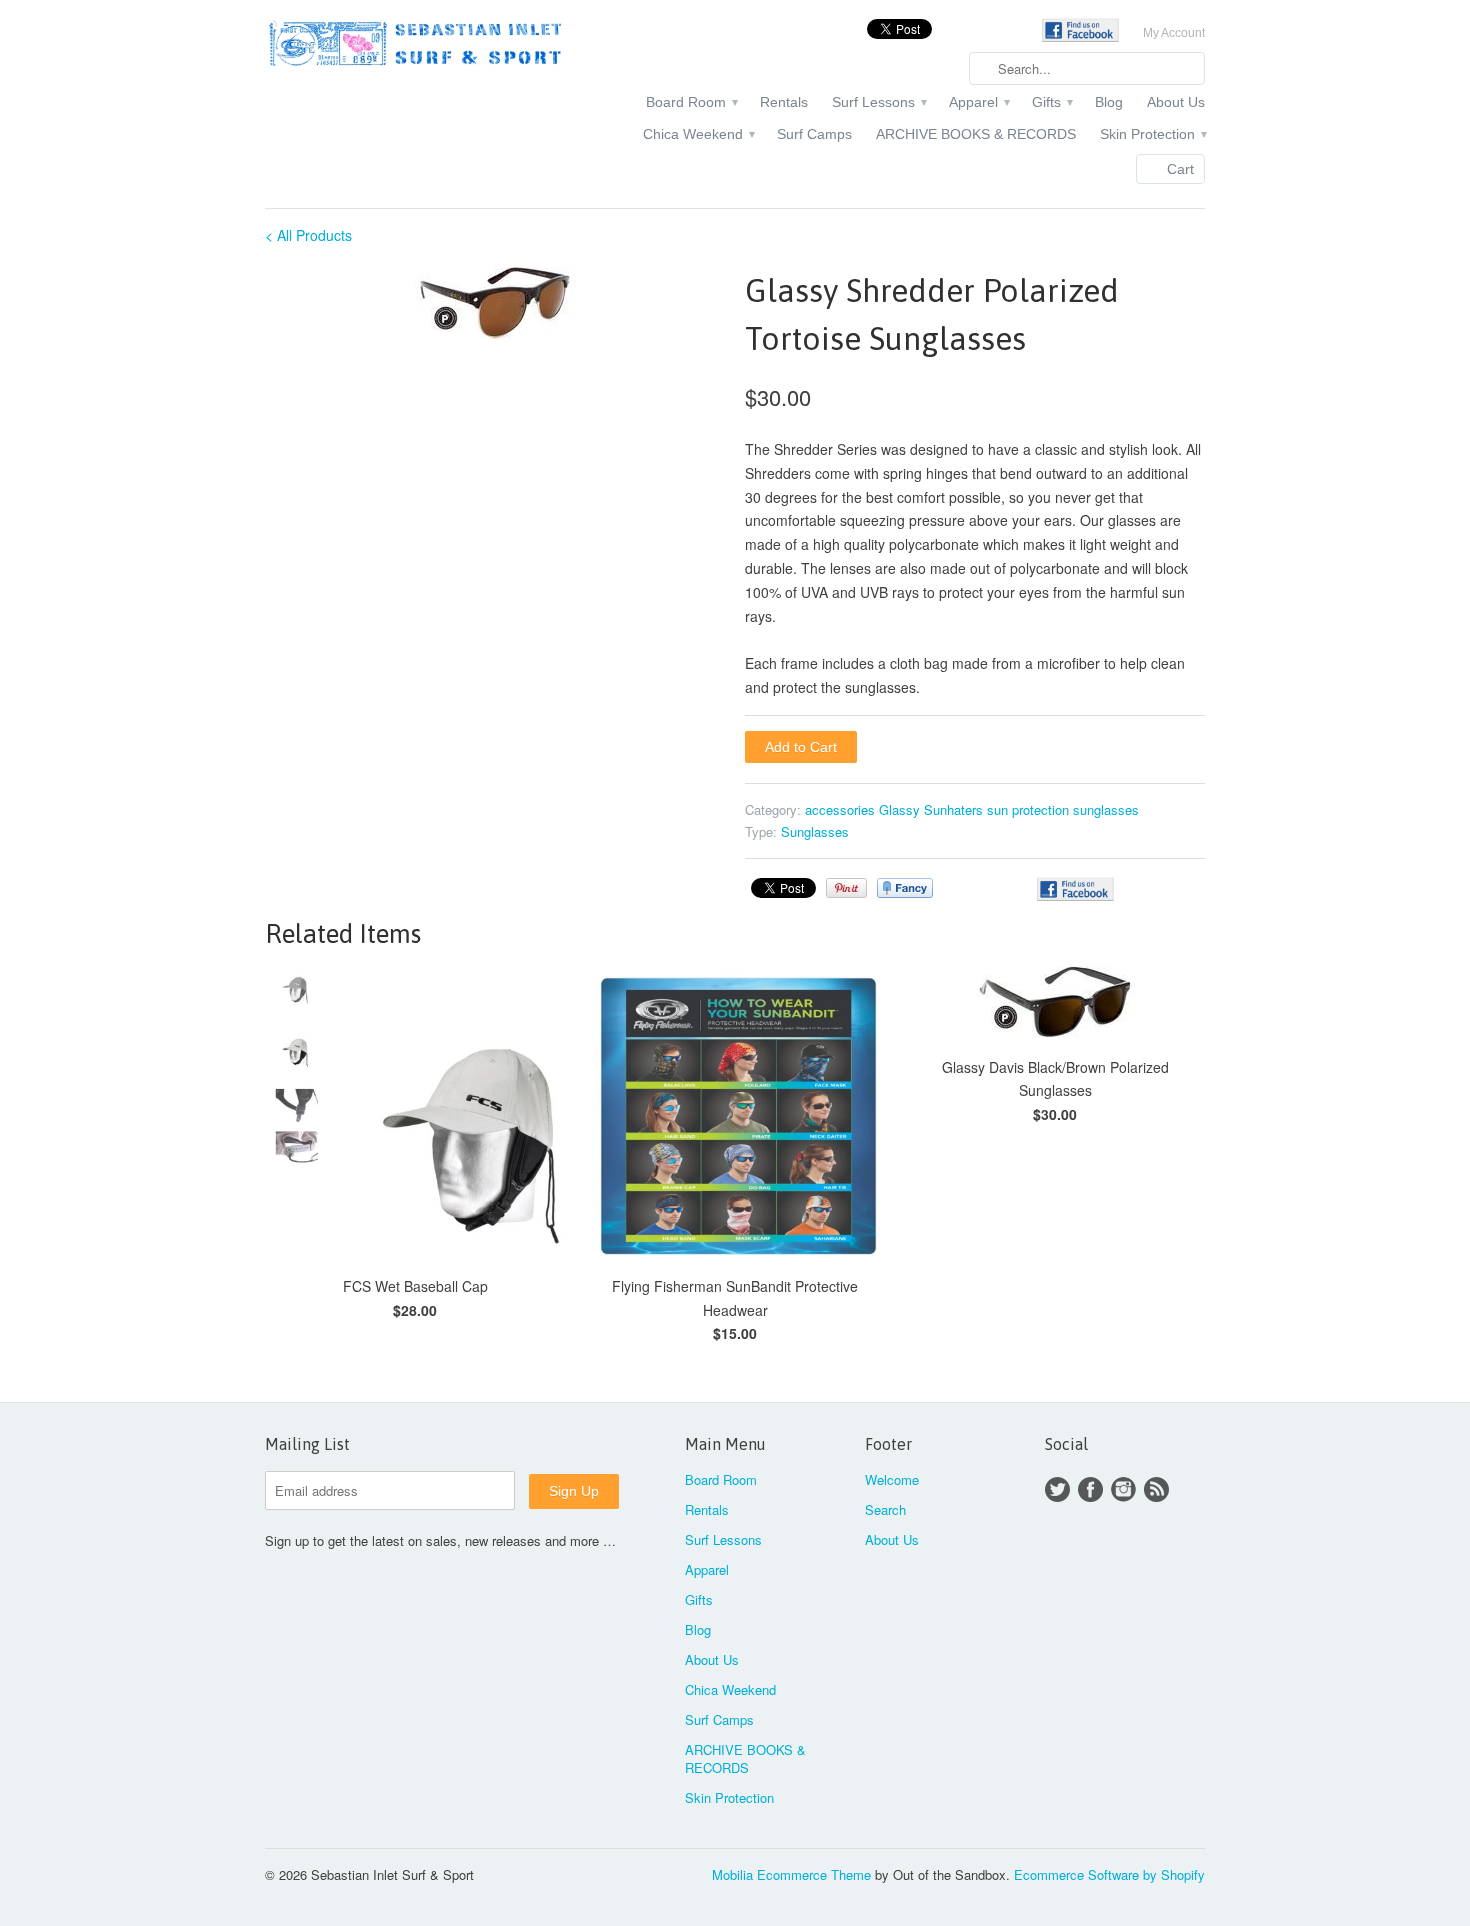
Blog (1109, 102)
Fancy (905, 888)
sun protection (1028, 809)
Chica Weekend (698, 134)
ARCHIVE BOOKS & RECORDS (976, 134)
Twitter (1057, 1489)
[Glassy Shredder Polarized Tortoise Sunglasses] (495, 303)
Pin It (846, 888)
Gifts (1051, 102)
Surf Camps (814, 134)
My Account (1174, 33)
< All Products (308, 235)
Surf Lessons (878, 102)
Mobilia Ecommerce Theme (791, 1874)
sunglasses (1106, 809)
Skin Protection (1152, 134)
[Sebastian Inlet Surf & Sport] (415, 46)
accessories (840, 809)
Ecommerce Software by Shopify (1109, 1874)
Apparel (978, 102)
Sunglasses (815, 831)
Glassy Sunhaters (931, 809)
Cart (1180, 169)
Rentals (784, 102)
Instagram (1123, 1489)
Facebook (1090, 1489)
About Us (1176, 102)
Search (885, 1509)
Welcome (892, 1479)
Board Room (691, 102)
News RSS (1156, 1489)
